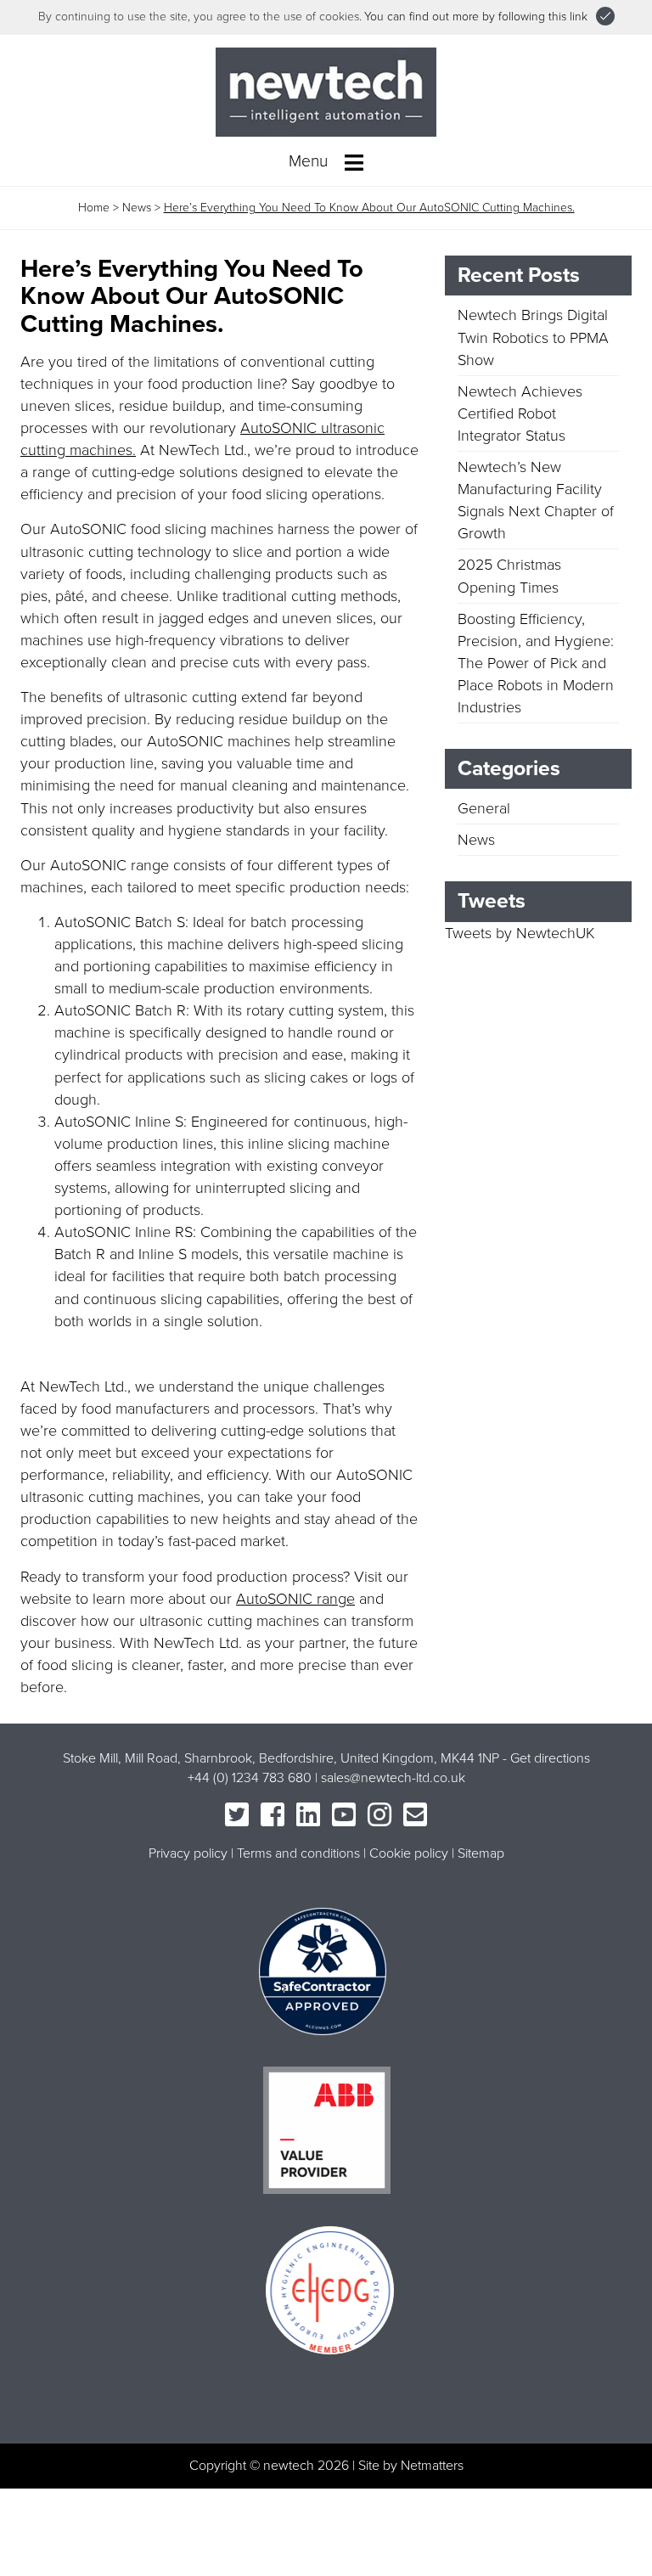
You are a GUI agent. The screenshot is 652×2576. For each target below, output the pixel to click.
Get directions (550, 1758)
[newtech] (326, 91)
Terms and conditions (298, 1853)
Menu (310, 161)
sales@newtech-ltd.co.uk (393, 1778)
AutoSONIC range (295, 1599)
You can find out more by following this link (476, 17)
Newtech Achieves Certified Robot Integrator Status (520, 413)
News (137, 208)
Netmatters (432, 2466)
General (484, 808)
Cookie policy (409, 1853)
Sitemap (481, 1853)
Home (94, 208)
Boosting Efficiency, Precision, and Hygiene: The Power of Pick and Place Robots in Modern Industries (536, 663)
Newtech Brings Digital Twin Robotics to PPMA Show (533, 337)
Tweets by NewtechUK (520, 933)
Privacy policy (188, 1853)
